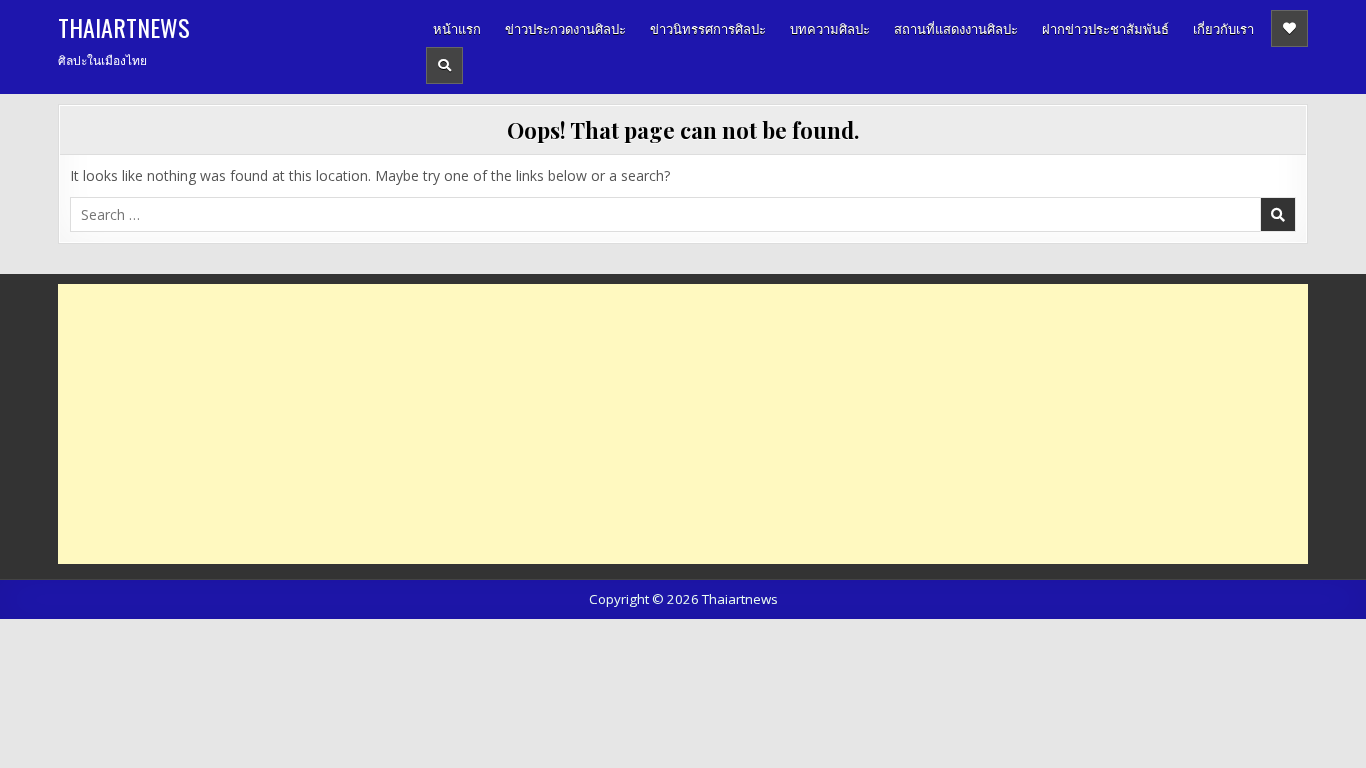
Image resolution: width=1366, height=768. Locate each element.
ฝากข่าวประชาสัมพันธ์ (1105, 28)
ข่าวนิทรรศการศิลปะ (708, 28)
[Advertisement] (658, 424)
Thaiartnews (124, 27)
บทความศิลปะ (830, 28)
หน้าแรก (457, 28)
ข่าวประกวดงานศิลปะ (565, 28)
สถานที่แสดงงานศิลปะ (956, 28)
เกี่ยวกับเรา (1223, 28)
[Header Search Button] (444, 65)
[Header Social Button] (1289, 28)
